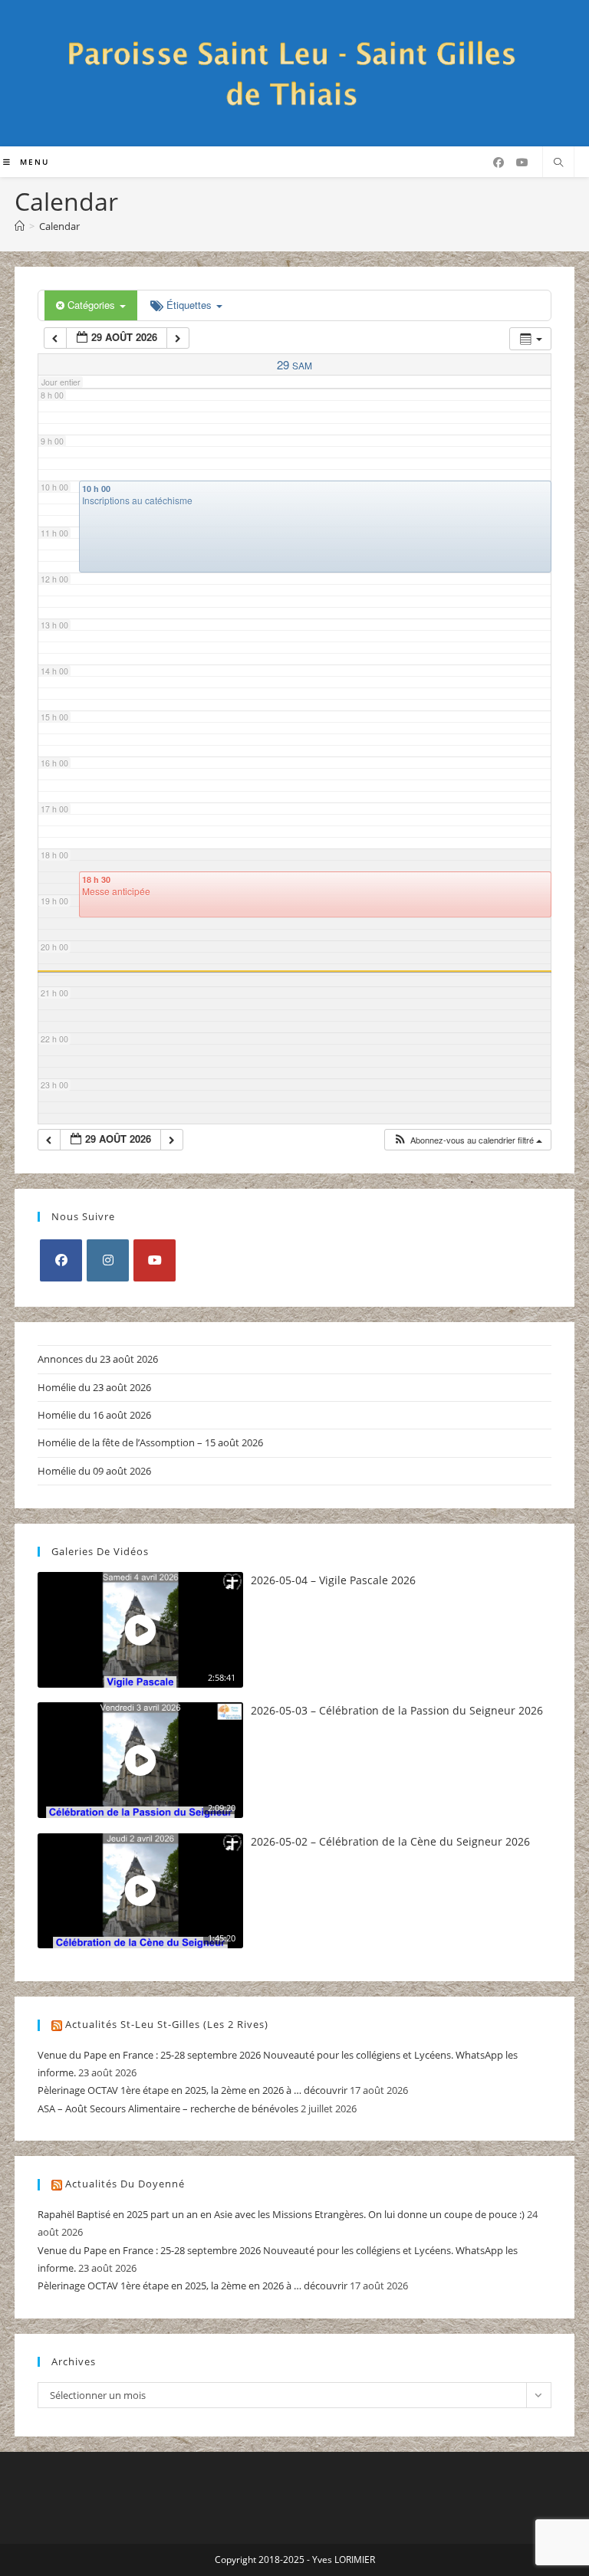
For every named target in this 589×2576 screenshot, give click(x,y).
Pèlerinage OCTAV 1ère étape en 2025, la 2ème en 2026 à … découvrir (192, 2090)
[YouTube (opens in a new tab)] (522, 162)
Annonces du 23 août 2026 (98, 1359)
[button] (467, 1140)
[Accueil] (20, 226)
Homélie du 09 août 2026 (94, 1471)
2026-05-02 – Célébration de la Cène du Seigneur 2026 (390, 1841)
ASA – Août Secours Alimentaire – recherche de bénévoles (168, 2108)
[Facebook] (61, 1260)
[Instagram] (108, 1260)
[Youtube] (155, 1260)
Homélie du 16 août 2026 (94, 1415)
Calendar (59, 226)
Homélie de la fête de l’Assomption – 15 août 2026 (150, 1442)
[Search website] (558, 163)
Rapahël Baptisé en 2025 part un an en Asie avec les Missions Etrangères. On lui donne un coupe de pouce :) (281, 2214)
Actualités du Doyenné (125, 2184)
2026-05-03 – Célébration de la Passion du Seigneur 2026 (397, 1710)
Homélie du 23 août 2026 (94, 1387)
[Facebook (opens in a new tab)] (499, 162)
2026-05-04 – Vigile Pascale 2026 (333, 1580)
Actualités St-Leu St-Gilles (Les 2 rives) (167, 2024)
